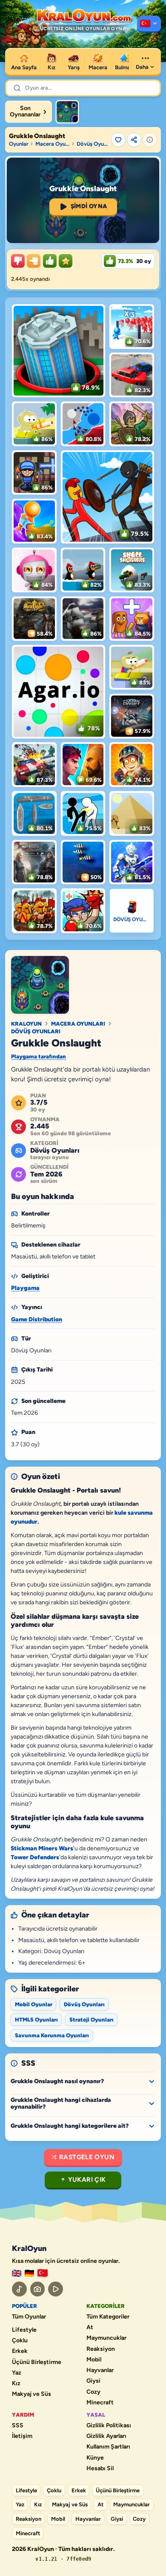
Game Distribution (37, 1319)
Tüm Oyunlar (29, 2317)
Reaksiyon (101, 2349)
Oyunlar (19, 144)
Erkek (20, 2351)
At (90, 2327)
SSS (18, 2426)
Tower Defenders (35, 1857)
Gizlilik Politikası (109, 2426)
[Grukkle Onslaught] (67, 112)
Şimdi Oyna (89, 206)
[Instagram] (38, 2289)
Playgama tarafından (39, 1056)
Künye (95, 2458)
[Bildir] (150, 140)
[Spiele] (29, 2273)
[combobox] (89, 88)
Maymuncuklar (106, 2338)
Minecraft (100, 2403)
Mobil (94, 2360)
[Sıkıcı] (18, 261)
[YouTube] (56, 2289)
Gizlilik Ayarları (106, 2436)
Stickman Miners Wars (42, 1848)
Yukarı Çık (87, 2180)
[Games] (17, 2273)
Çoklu (20, 2341)
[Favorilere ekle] (118, 140)
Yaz (17, 2373)
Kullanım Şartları (108, 2447)
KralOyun (26, 1024)
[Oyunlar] (149, 24)
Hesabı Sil (100, 2469)
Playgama (25, 1288)
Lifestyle (24, 2330)
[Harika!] (50, 261)
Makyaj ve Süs (31, 2394)
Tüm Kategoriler (108, 2317)
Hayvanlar (100, 2370)
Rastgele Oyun (87, 2157)
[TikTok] (19, 2289)
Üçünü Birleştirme (37, 2362)
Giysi (93, 2381)
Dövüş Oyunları (93, 144)
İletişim (22, 2436)
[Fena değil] (34, 261)
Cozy (93, 2392)
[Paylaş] (134, 140)
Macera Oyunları (53, 144)
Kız (16, 2384)
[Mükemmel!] (66, 261)
